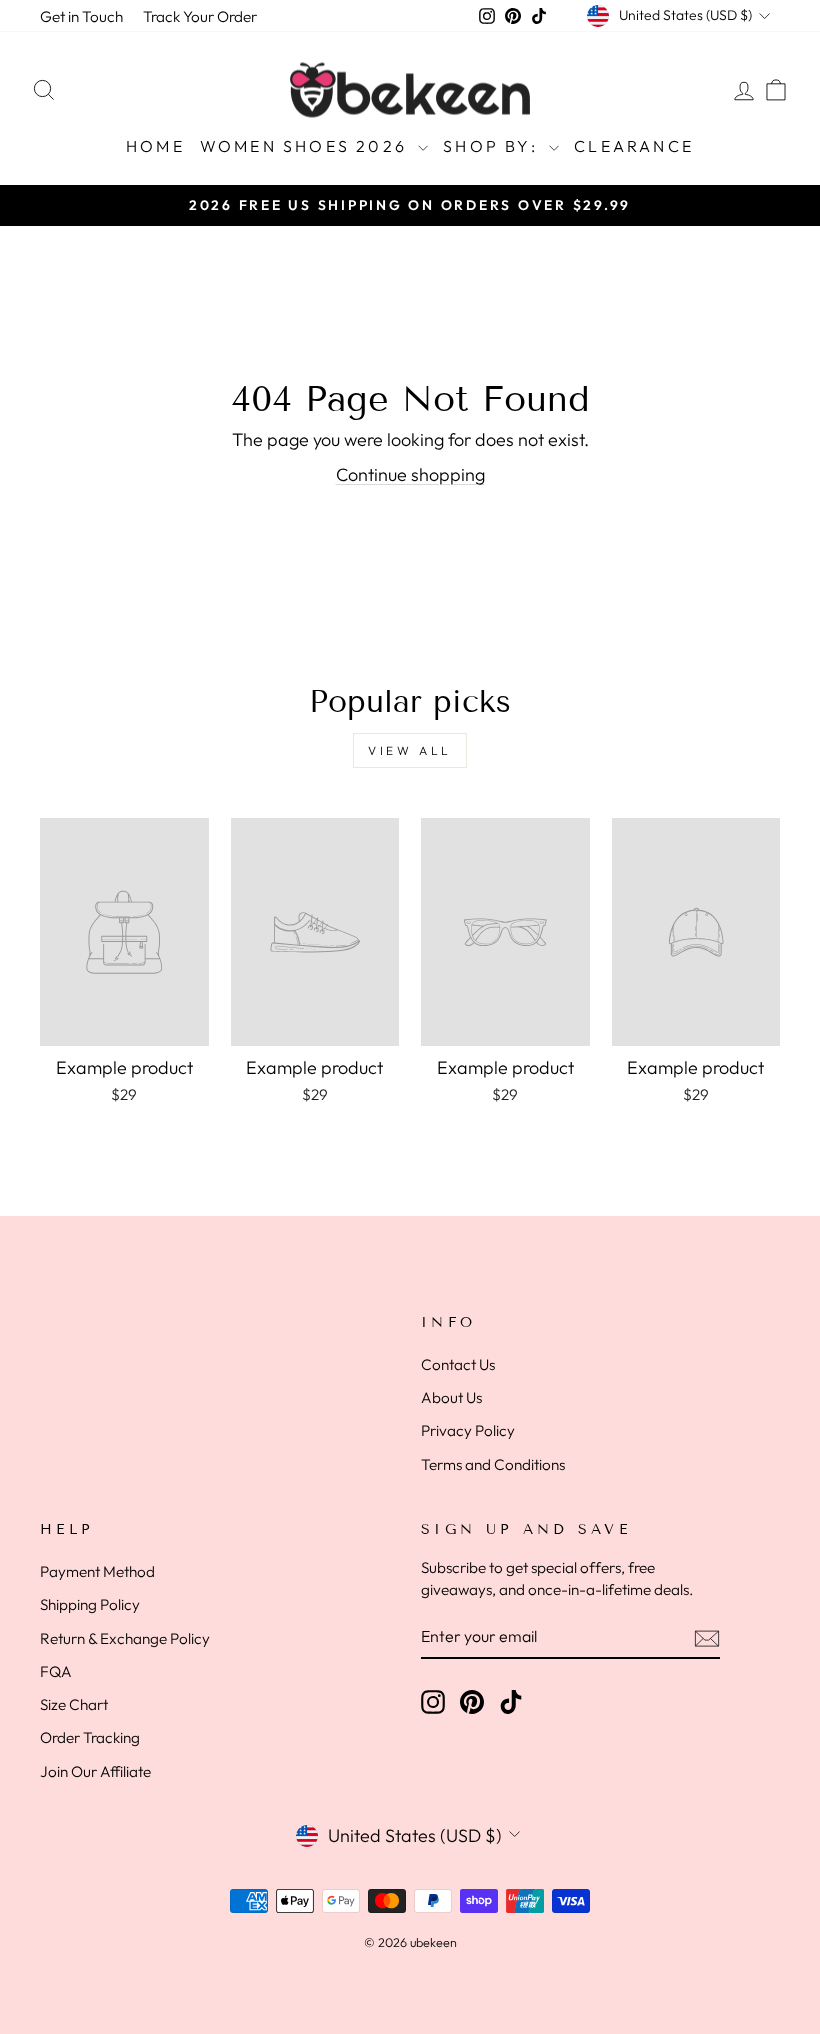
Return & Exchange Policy (125, 1638)
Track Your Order (200, 16)
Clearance (634, 146)
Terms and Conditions (493, 1464)
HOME (155, 146)
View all (410, 750)
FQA (56, 1671)
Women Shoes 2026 (306, 146)
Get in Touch (81, 16)
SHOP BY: (493, 146)
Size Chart (74, 1704)
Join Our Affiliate (95, 1771)
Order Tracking (90, 1737)
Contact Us (458, 1364)
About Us (451, 1397)
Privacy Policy (468, 1430)
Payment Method (97, 1571)
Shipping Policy (90, 1604)
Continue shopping (410, 474)
